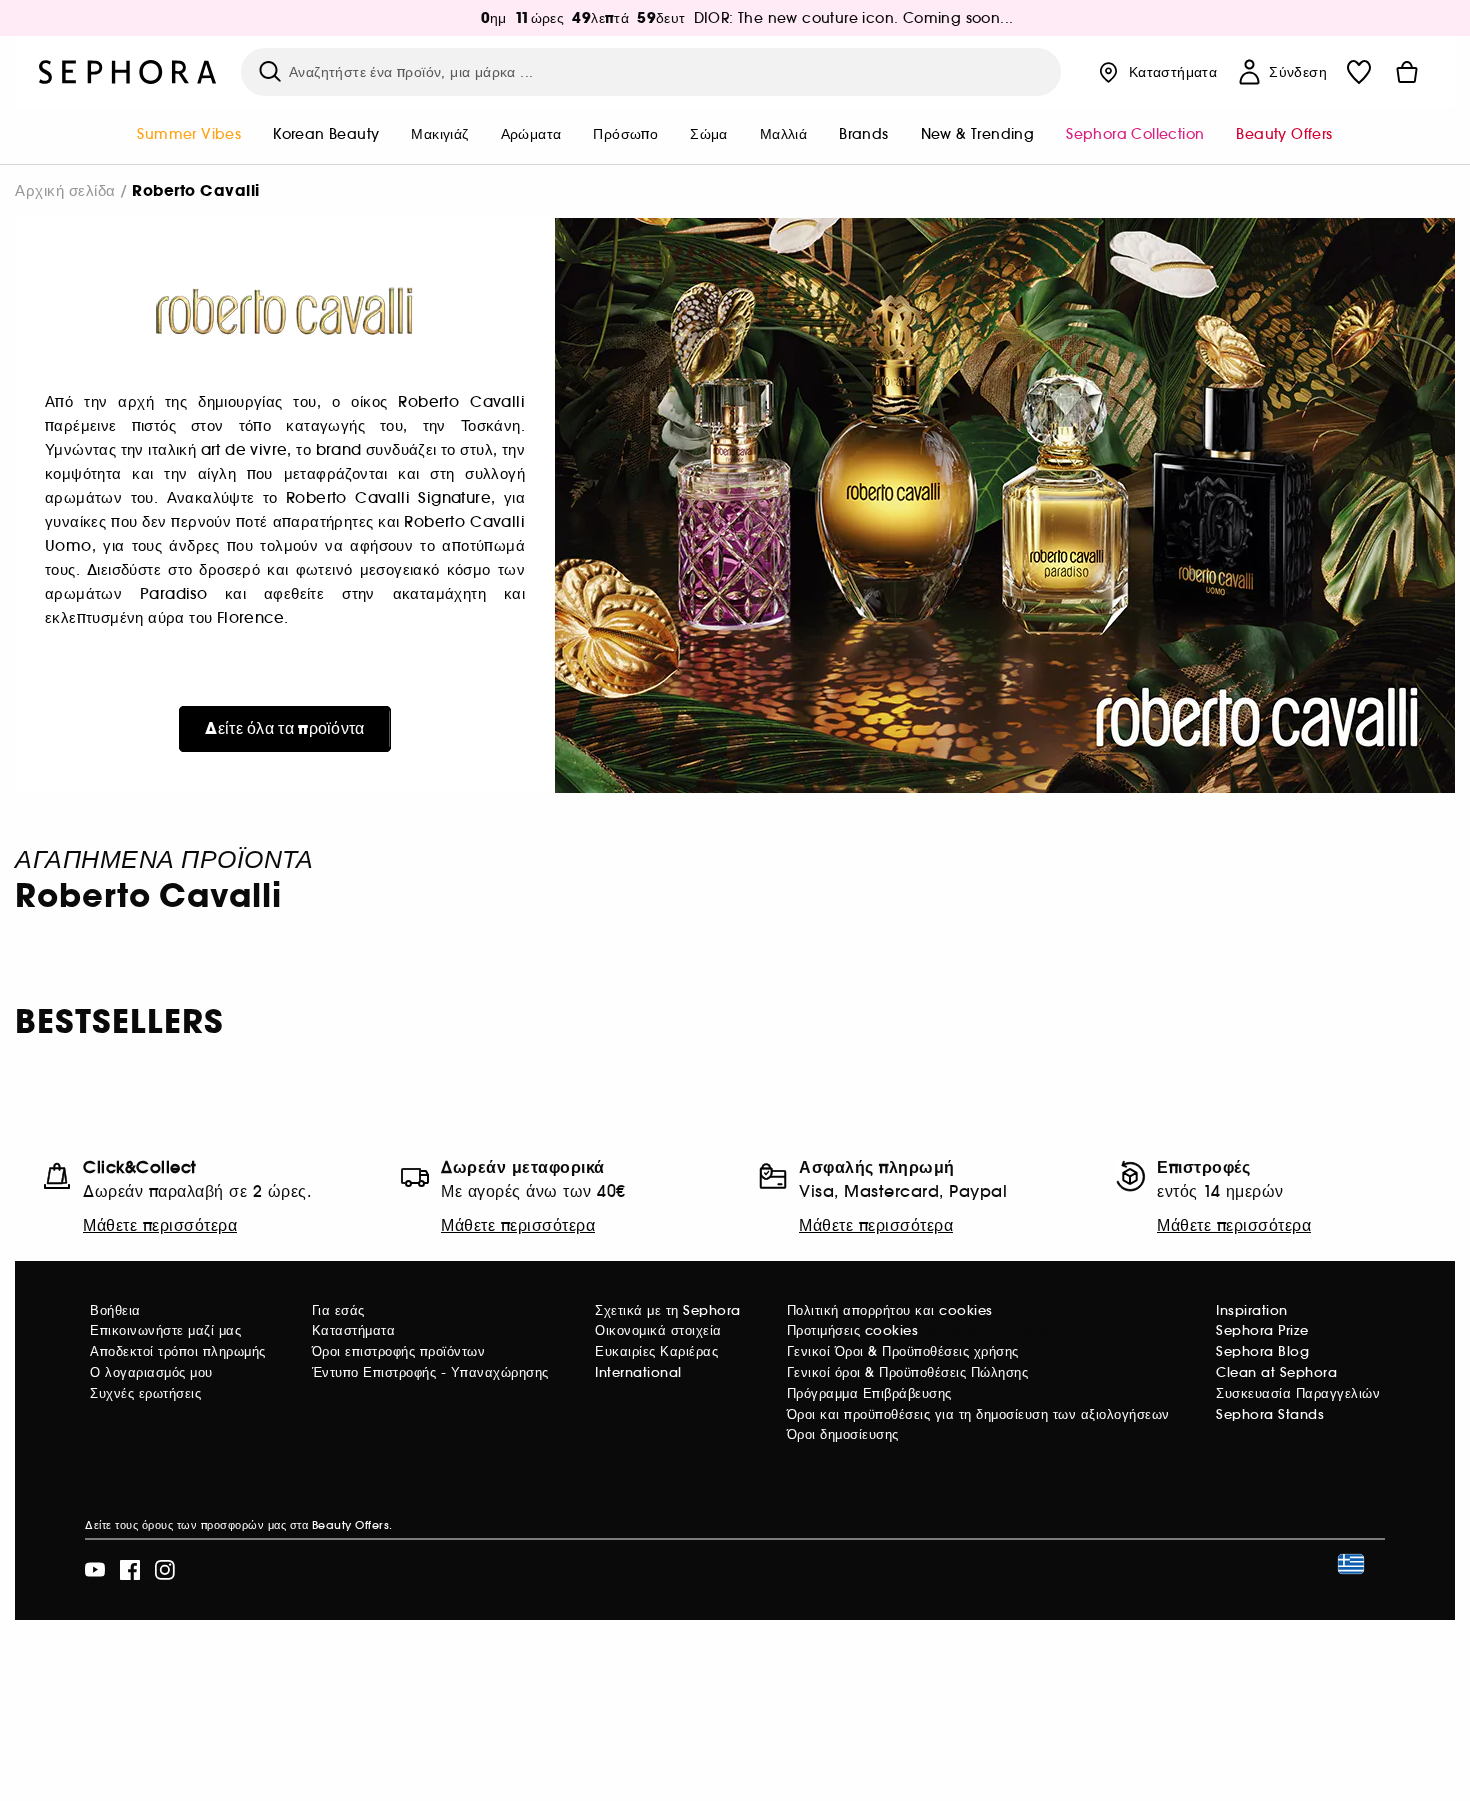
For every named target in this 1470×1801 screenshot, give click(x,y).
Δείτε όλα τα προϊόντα (284, 728)
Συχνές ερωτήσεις (145, 1393)
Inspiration (1252, 1310)
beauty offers (1284, 134)
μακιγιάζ (439, 134)
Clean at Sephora (1276, 1372)
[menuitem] (189, 136)
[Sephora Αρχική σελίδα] (128, 72)
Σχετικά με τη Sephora (668, 1310)
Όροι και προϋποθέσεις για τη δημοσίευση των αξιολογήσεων (978, 1414)
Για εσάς (338, 1310)
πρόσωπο (625, 134)
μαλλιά (783, 134)
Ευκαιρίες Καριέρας (656, 1351)
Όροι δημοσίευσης (843, 1434)
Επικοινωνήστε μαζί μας (165, 1330)
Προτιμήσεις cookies (853, 1330)
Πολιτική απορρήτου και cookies (890, 1310)
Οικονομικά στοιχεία (658, 1330)
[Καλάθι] (1407, 72)
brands (863, 134)
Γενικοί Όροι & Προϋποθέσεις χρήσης (903, 1351)
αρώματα (531, 134)
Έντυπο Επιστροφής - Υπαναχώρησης (430, 1372)
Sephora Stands (1270, 1414)
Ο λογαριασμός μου (151, 1372)
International (638, 1372)
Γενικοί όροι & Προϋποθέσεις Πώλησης (908, 1372)
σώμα (709, 134)
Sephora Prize (1262, 1330)
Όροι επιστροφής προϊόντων (399, 1351)
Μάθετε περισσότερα (160, 1225)
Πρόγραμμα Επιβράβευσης (869, 1393)
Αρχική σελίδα (65, 190)
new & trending (978, 134)
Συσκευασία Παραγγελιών (1298, 1393)
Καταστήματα (354, 1330)
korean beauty (326, 134)
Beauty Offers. (352, 1525)
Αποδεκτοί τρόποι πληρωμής (178, 1351)
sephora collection (1135, 134)
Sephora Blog (1262, 1351)
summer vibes (189, 134)
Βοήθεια (115, 1310)
